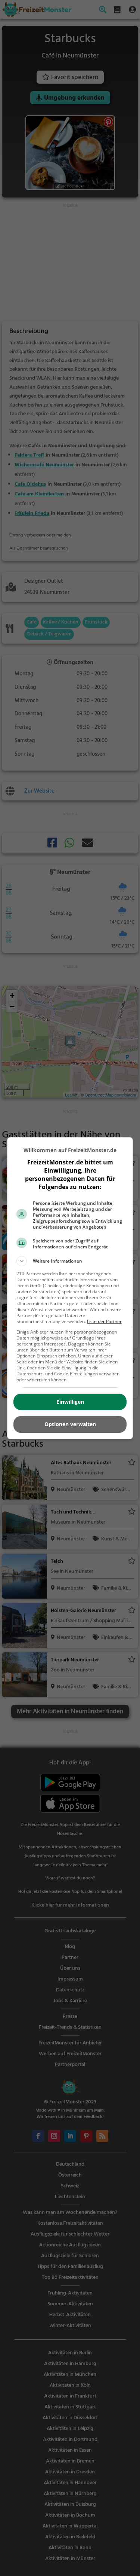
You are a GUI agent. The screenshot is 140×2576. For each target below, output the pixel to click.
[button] (70, 1261)
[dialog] (70, 1288)
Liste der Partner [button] (104, 1321)
